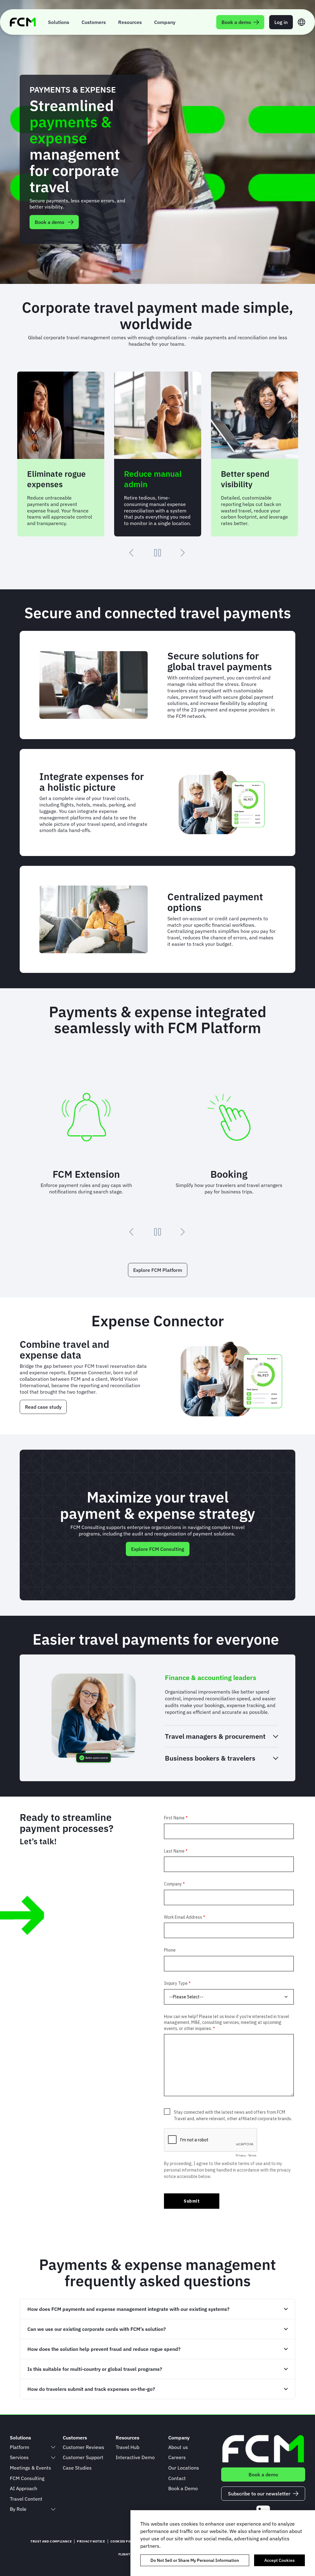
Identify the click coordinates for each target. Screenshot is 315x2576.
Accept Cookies (279, 2560)
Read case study (43, 1407)
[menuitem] (59, 22)
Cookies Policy (124, 2541)
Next (183, 553)
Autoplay (157, 553)
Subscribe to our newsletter (259, 2494)
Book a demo (50, 222)
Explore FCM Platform (158, 1270)
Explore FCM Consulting (158, 1549)
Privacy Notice (91, 2541)
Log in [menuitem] (281, 22)
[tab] (221, 1678)
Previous (132, 553)
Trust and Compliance (51, 2541)
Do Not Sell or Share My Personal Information (195, 2560)
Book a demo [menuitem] (236, 22)
